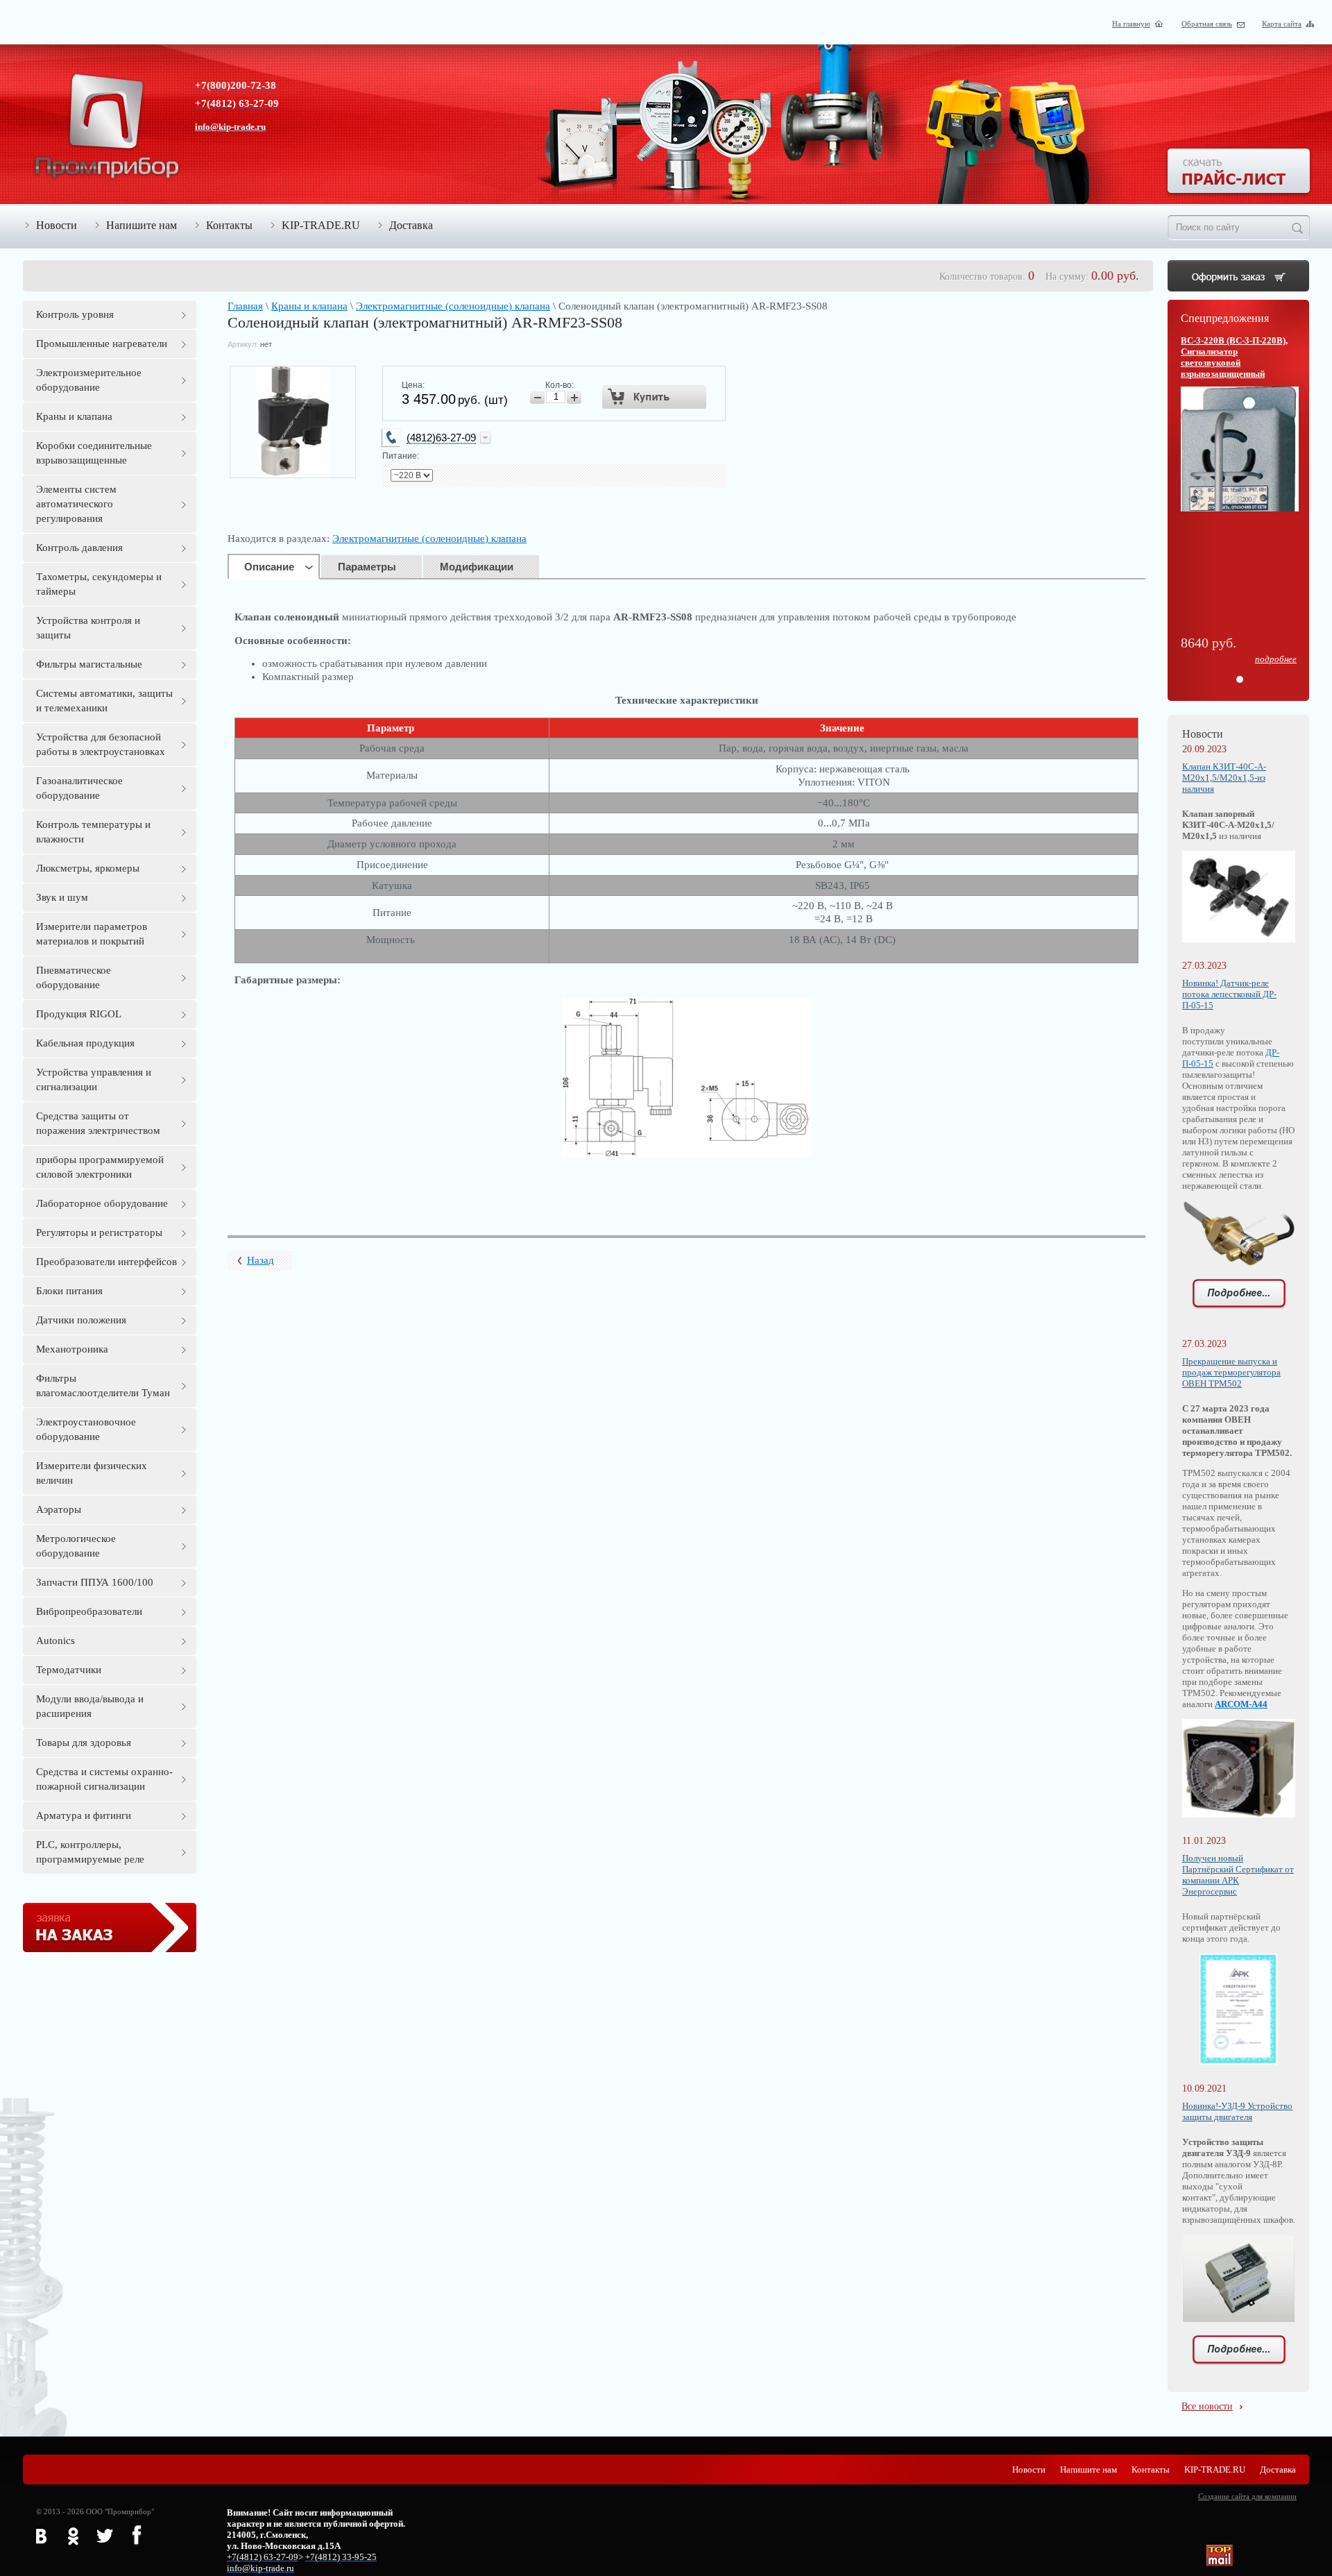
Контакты (229, 225)
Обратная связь (1207, 24)
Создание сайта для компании (1247, 2496)
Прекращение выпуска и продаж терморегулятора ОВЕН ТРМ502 (1231, 1372)
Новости (57, 225)
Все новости (1207, 2406)
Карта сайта (1282, 24)
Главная (245, 306)
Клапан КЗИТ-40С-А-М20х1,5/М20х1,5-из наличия (1224, 778)
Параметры (367, 567)
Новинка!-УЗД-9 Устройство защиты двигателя (1237, 2111)
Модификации (477, 567)
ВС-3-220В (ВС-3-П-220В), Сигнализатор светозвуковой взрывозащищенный (1234, 357)
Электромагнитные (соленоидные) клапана (453, 306)
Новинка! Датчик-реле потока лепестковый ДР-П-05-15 (1229, 994)
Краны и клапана (309, 306)
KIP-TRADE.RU (321, 225)
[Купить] (655, 397)
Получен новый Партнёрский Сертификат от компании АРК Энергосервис (1238, 1875)
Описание (269, 567)
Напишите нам (142, 225)
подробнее (1276, 659)
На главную (1131, 24)
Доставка (411, 225)
